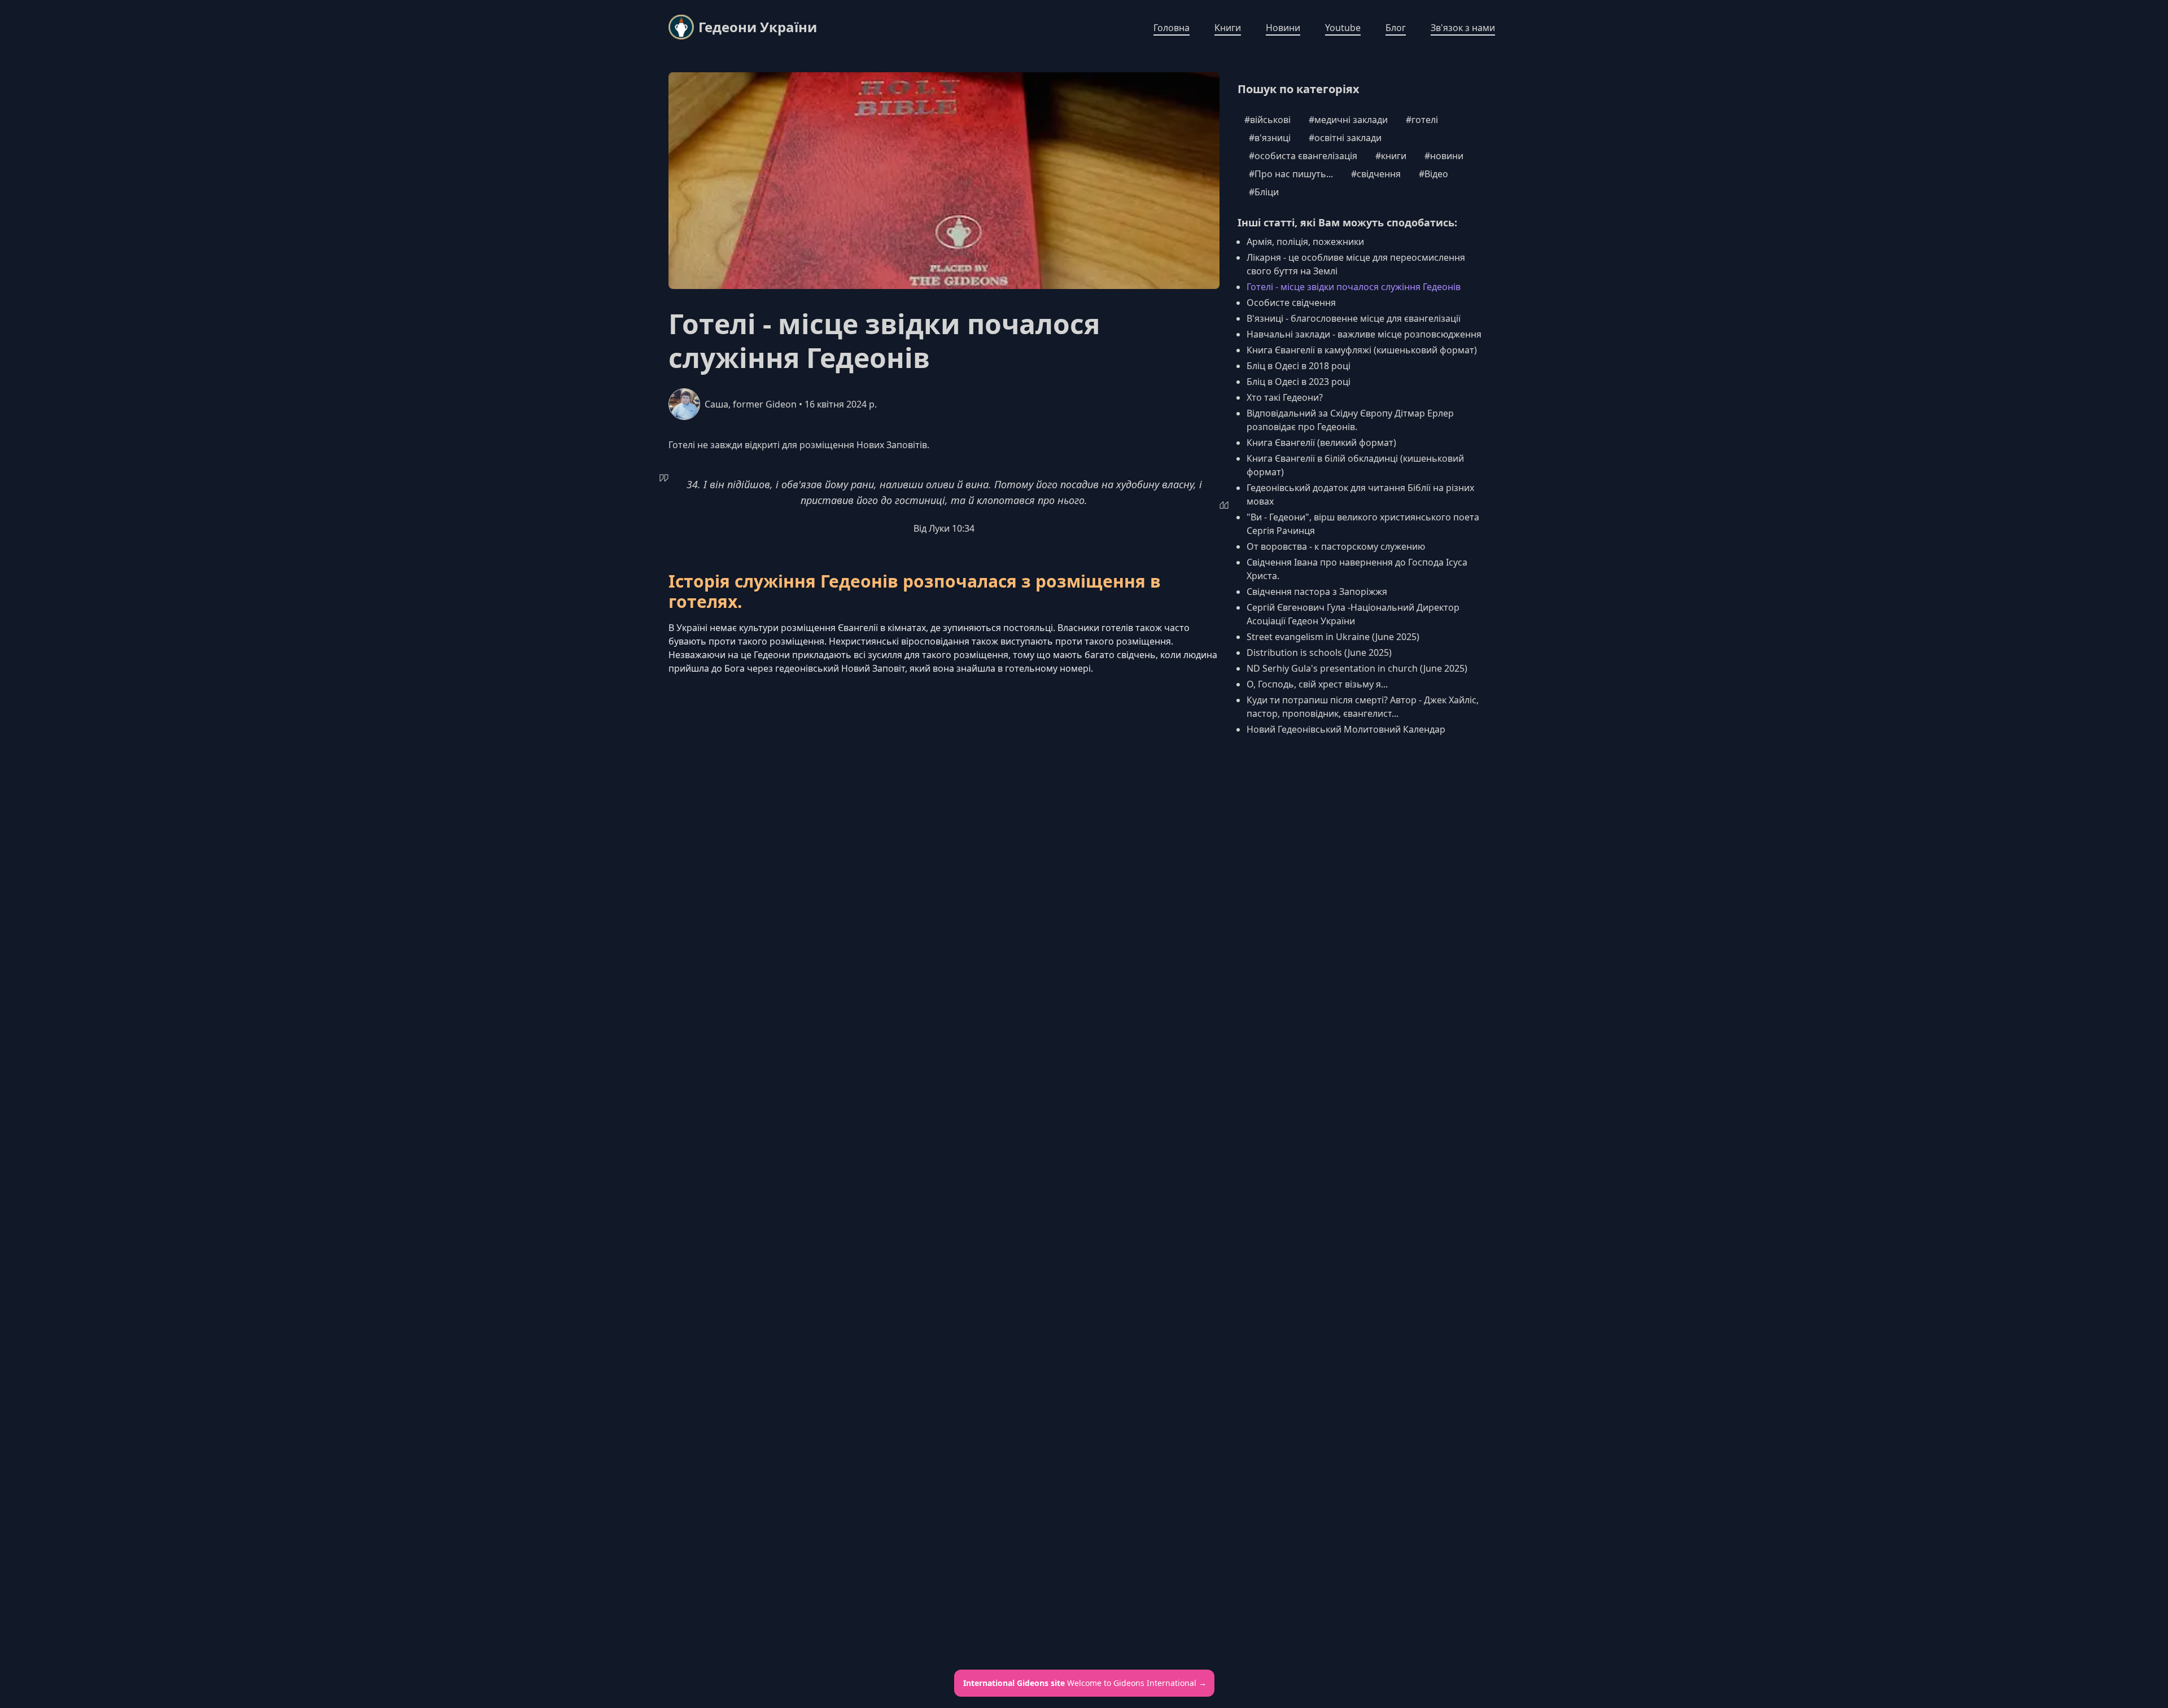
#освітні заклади (1345, 138)
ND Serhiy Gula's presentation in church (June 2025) (1357, 668)
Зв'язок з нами (1463, 28)
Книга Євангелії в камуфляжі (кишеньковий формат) (1362, 350)
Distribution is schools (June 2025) (1319, 652)
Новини (1283, 28)
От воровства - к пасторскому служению (1336, 546)
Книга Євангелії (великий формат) (1321, 443)
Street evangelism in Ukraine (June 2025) (1333, 637)
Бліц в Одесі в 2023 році (1299, 382)
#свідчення (1376, 174)
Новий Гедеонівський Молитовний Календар (1346, 729)
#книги (1391, 156)
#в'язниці (1270, 138)
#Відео (1433, 174)
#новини (1444, 156)
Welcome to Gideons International (1085, 1683)
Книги (1228, 28)
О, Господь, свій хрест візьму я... (1317, 684)
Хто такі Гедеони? (1285, 397)
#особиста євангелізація (1303, 156)
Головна (1172, 28)
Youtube (1343, 28)
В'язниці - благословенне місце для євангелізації (1354, 318)
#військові (1267, 120)
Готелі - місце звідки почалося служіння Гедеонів (1354, 287)
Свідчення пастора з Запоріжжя (1317, 592)
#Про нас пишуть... (1291, 174)
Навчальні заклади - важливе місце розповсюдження (1364, 334)
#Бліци (1264, 192)
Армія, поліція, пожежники (1305, 242)
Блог (1396, 28)
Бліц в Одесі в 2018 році (1299, 366)
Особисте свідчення (1291, 303)
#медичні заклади (1348, 120)
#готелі (1422, 120)
